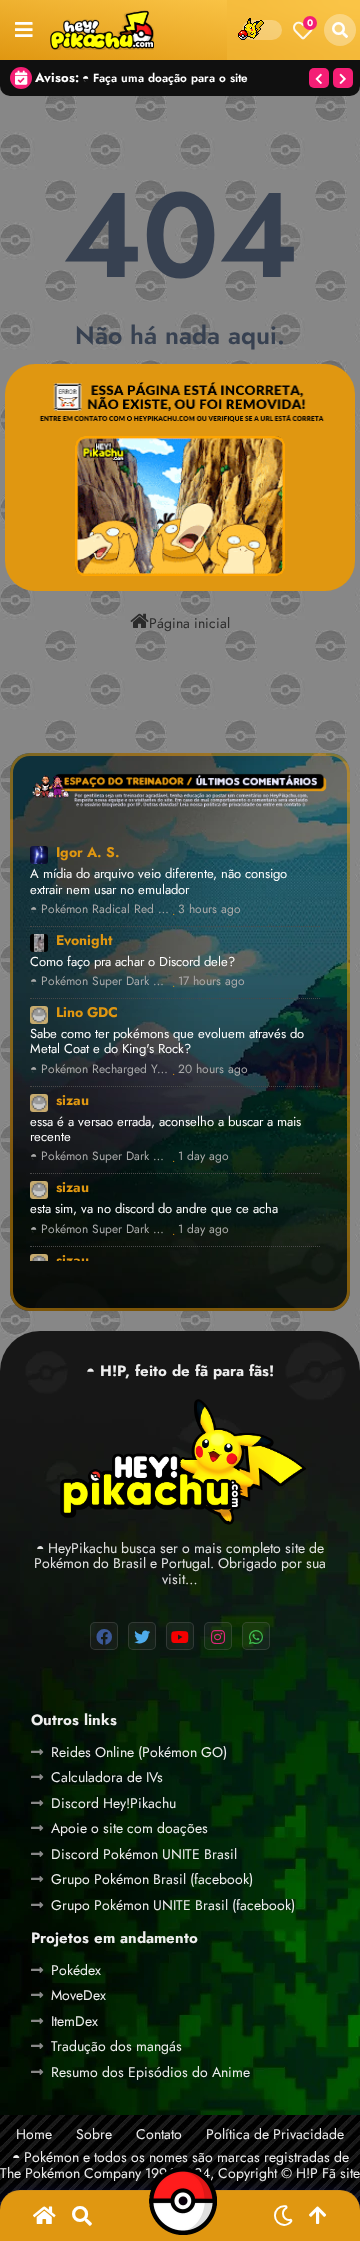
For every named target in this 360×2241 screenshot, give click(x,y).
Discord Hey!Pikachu (113, 1803)
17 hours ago (211, 981)
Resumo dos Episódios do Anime (150, 2072)
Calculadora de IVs (107, 1777)
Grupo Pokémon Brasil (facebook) (152, 1879)
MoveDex (78, 1995)
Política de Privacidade (275, 2134)
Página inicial (189, 622)
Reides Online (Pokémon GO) (139, 1752)
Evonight (84, 940)
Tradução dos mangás (116, 2046)
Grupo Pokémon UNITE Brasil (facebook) (173, 1905)
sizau (72, 1100)
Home (34, 2134)
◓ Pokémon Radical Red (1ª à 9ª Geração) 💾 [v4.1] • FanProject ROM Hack (99, 909)
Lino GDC (87, 1012)
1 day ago (203, 1156)
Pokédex (76, 1970)
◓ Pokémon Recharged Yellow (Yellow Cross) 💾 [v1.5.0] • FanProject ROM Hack (99, 1069)
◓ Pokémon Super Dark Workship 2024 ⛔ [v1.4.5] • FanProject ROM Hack (99, 981)
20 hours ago (213, 1069)
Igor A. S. (88, 852)
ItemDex (74, 2021)
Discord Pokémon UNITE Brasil (144, 1854)
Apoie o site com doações (129, 1828)
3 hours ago (209, 909)
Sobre (94, 2134)
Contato (159, 2134)
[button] (340, 30)
